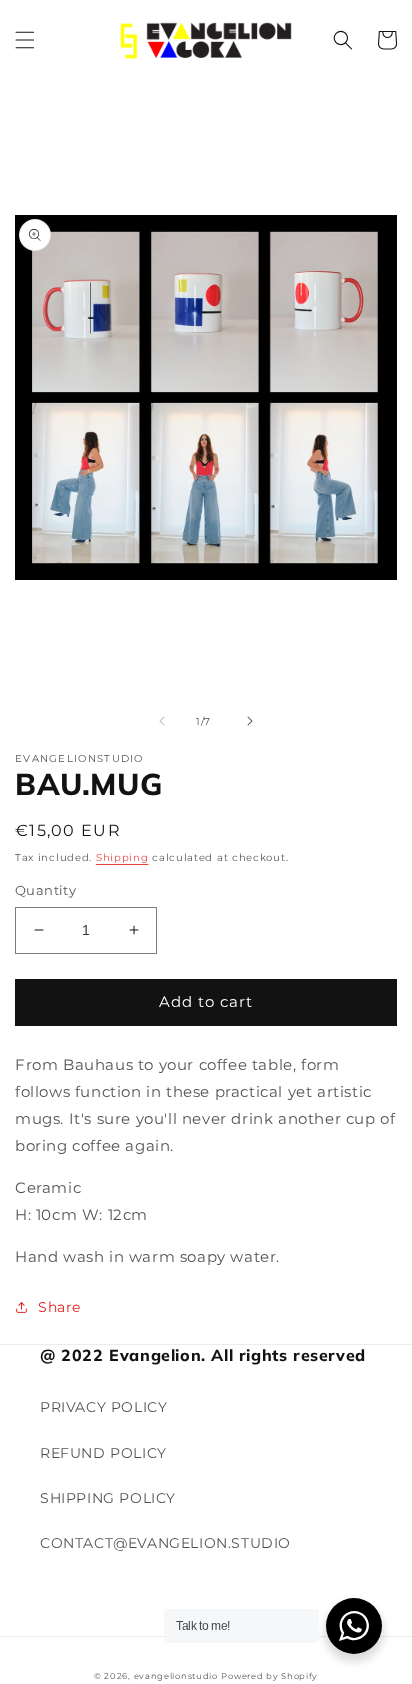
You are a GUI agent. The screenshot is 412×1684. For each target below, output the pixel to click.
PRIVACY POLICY (103, 1407)
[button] (25, 40)
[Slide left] (162, 721)
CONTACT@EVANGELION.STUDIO (165, 1543)
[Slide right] (250, 721)
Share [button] (59, 1307)
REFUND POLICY (103, 1453)
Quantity (45, 890)
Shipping (122, 857)
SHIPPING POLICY (108, 1498)
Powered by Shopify (269, 1676)
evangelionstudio (176, 1676)
